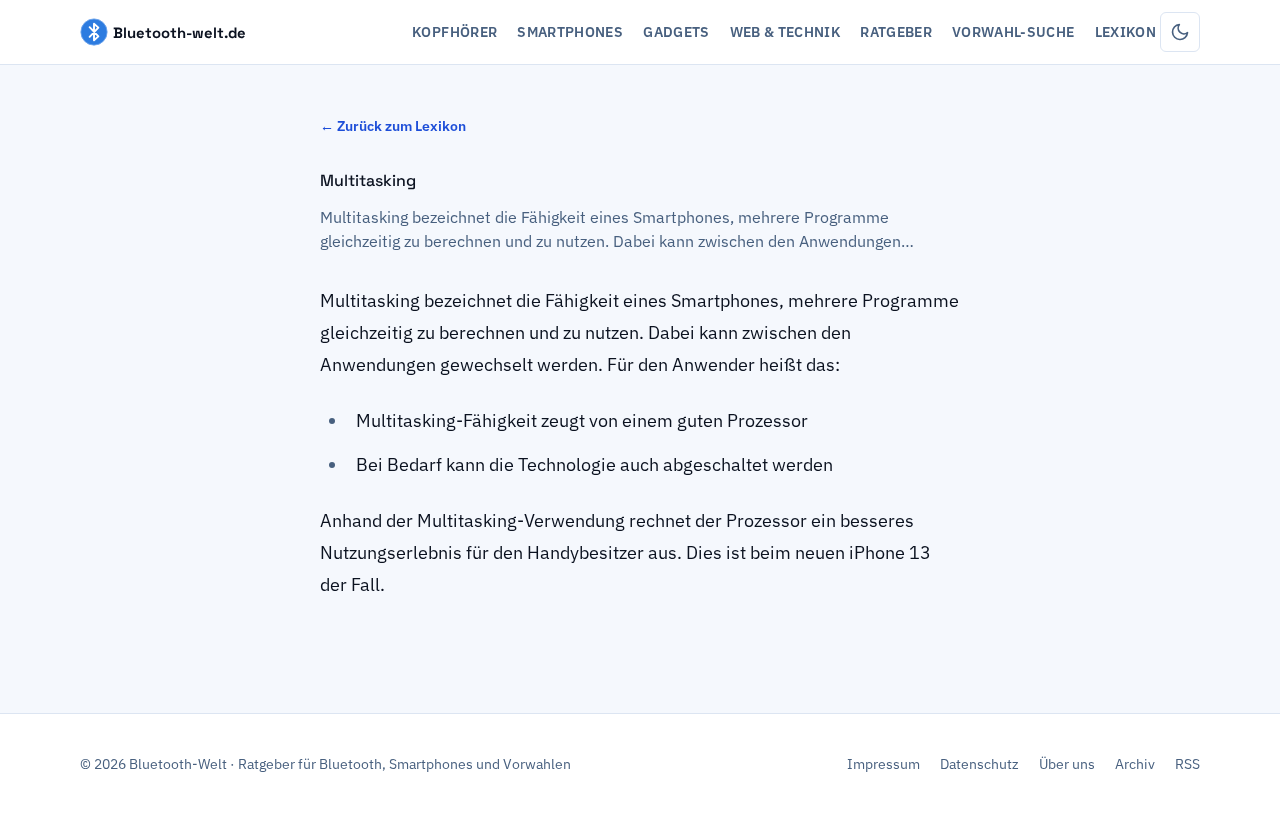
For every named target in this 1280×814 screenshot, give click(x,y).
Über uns (1067, 764)
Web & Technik (785, 32)
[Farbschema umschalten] (1180, 32)
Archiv (1135, 764)
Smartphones (570, 32)
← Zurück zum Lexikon (393, 126)
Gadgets (676, 32)
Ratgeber (896, 32)
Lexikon (1125, 32)
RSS (1187, 764)
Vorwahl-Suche (1013, 32)
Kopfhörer (454, 32)
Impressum (883, 764)
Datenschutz (979, 764)
